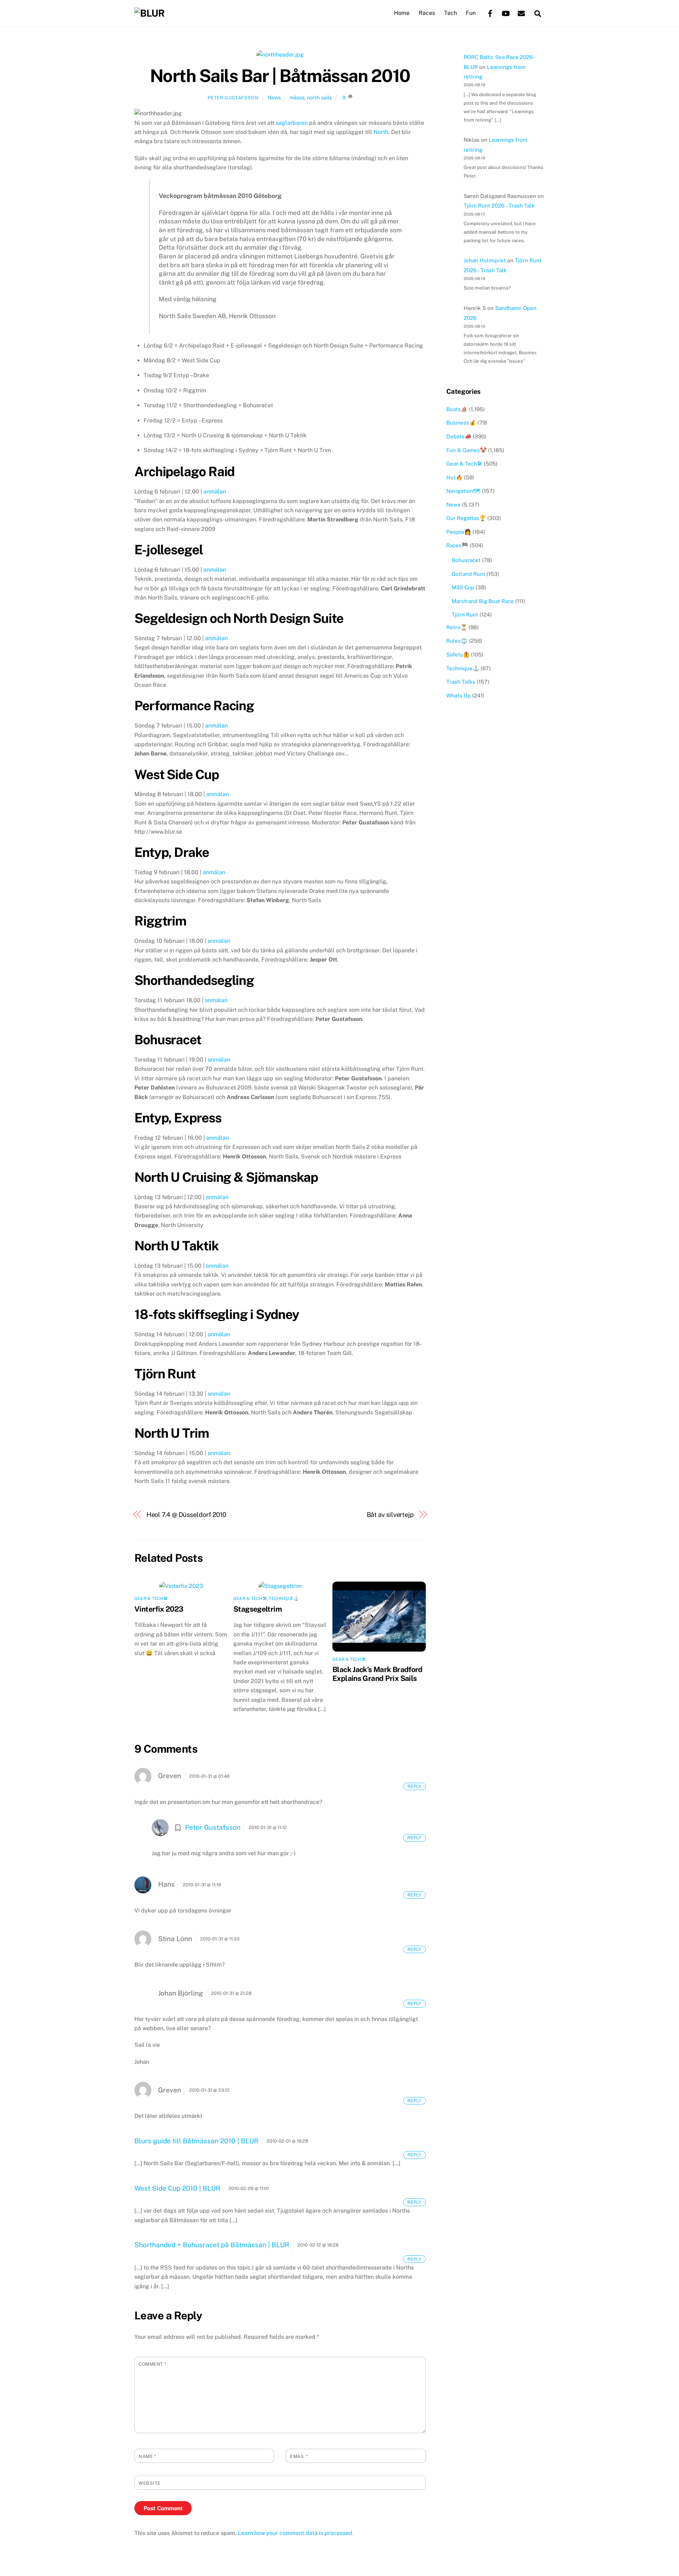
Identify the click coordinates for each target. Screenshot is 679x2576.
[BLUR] (149, 13)
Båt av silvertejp (390, 1515)
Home (402, 13)
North (381, 132)
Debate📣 (459, 436)
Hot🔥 (454, 477)
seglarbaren (292, 123)
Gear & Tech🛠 (151, 1599)
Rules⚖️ (457, 641)
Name (147, 2456)
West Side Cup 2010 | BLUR (177, 2188)
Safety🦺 (458, 655)
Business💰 (461, 423)
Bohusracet (466, 560)
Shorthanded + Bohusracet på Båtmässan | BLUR (212, 2245)
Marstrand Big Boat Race (483, 601)
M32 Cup (463, 587)
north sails (319, 97)
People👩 (459, 532)
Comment (153, 2364)
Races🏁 (457, 545)
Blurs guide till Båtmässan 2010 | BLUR (196, 2141)
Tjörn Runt (465, 615)
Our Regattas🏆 (466, 518)
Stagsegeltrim (258, 1609)
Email (299, 2456)
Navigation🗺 (463, 491)
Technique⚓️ (284, 1599)
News (274, 97)
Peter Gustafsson (233, 98)
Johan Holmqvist (485, 260)
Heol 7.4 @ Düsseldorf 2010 (187, 1515)
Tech (451, 13)
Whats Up (459, 696)
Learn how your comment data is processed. (296, 2533)
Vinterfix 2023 (159, 1609)
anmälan (215, 492)
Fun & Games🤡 (466, 450)
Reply (414, 1786)
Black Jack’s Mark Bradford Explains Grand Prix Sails (378, 1674)
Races (427, 13)
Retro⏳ (457, 627)
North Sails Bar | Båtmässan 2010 (280, 76)
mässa (297, 97)
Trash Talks (461, 682)
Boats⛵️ (457, 409)
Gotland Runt (468, 574)
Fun (471, 13)
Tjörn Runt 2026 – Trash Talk (499, 206)
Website (150, 2483)
